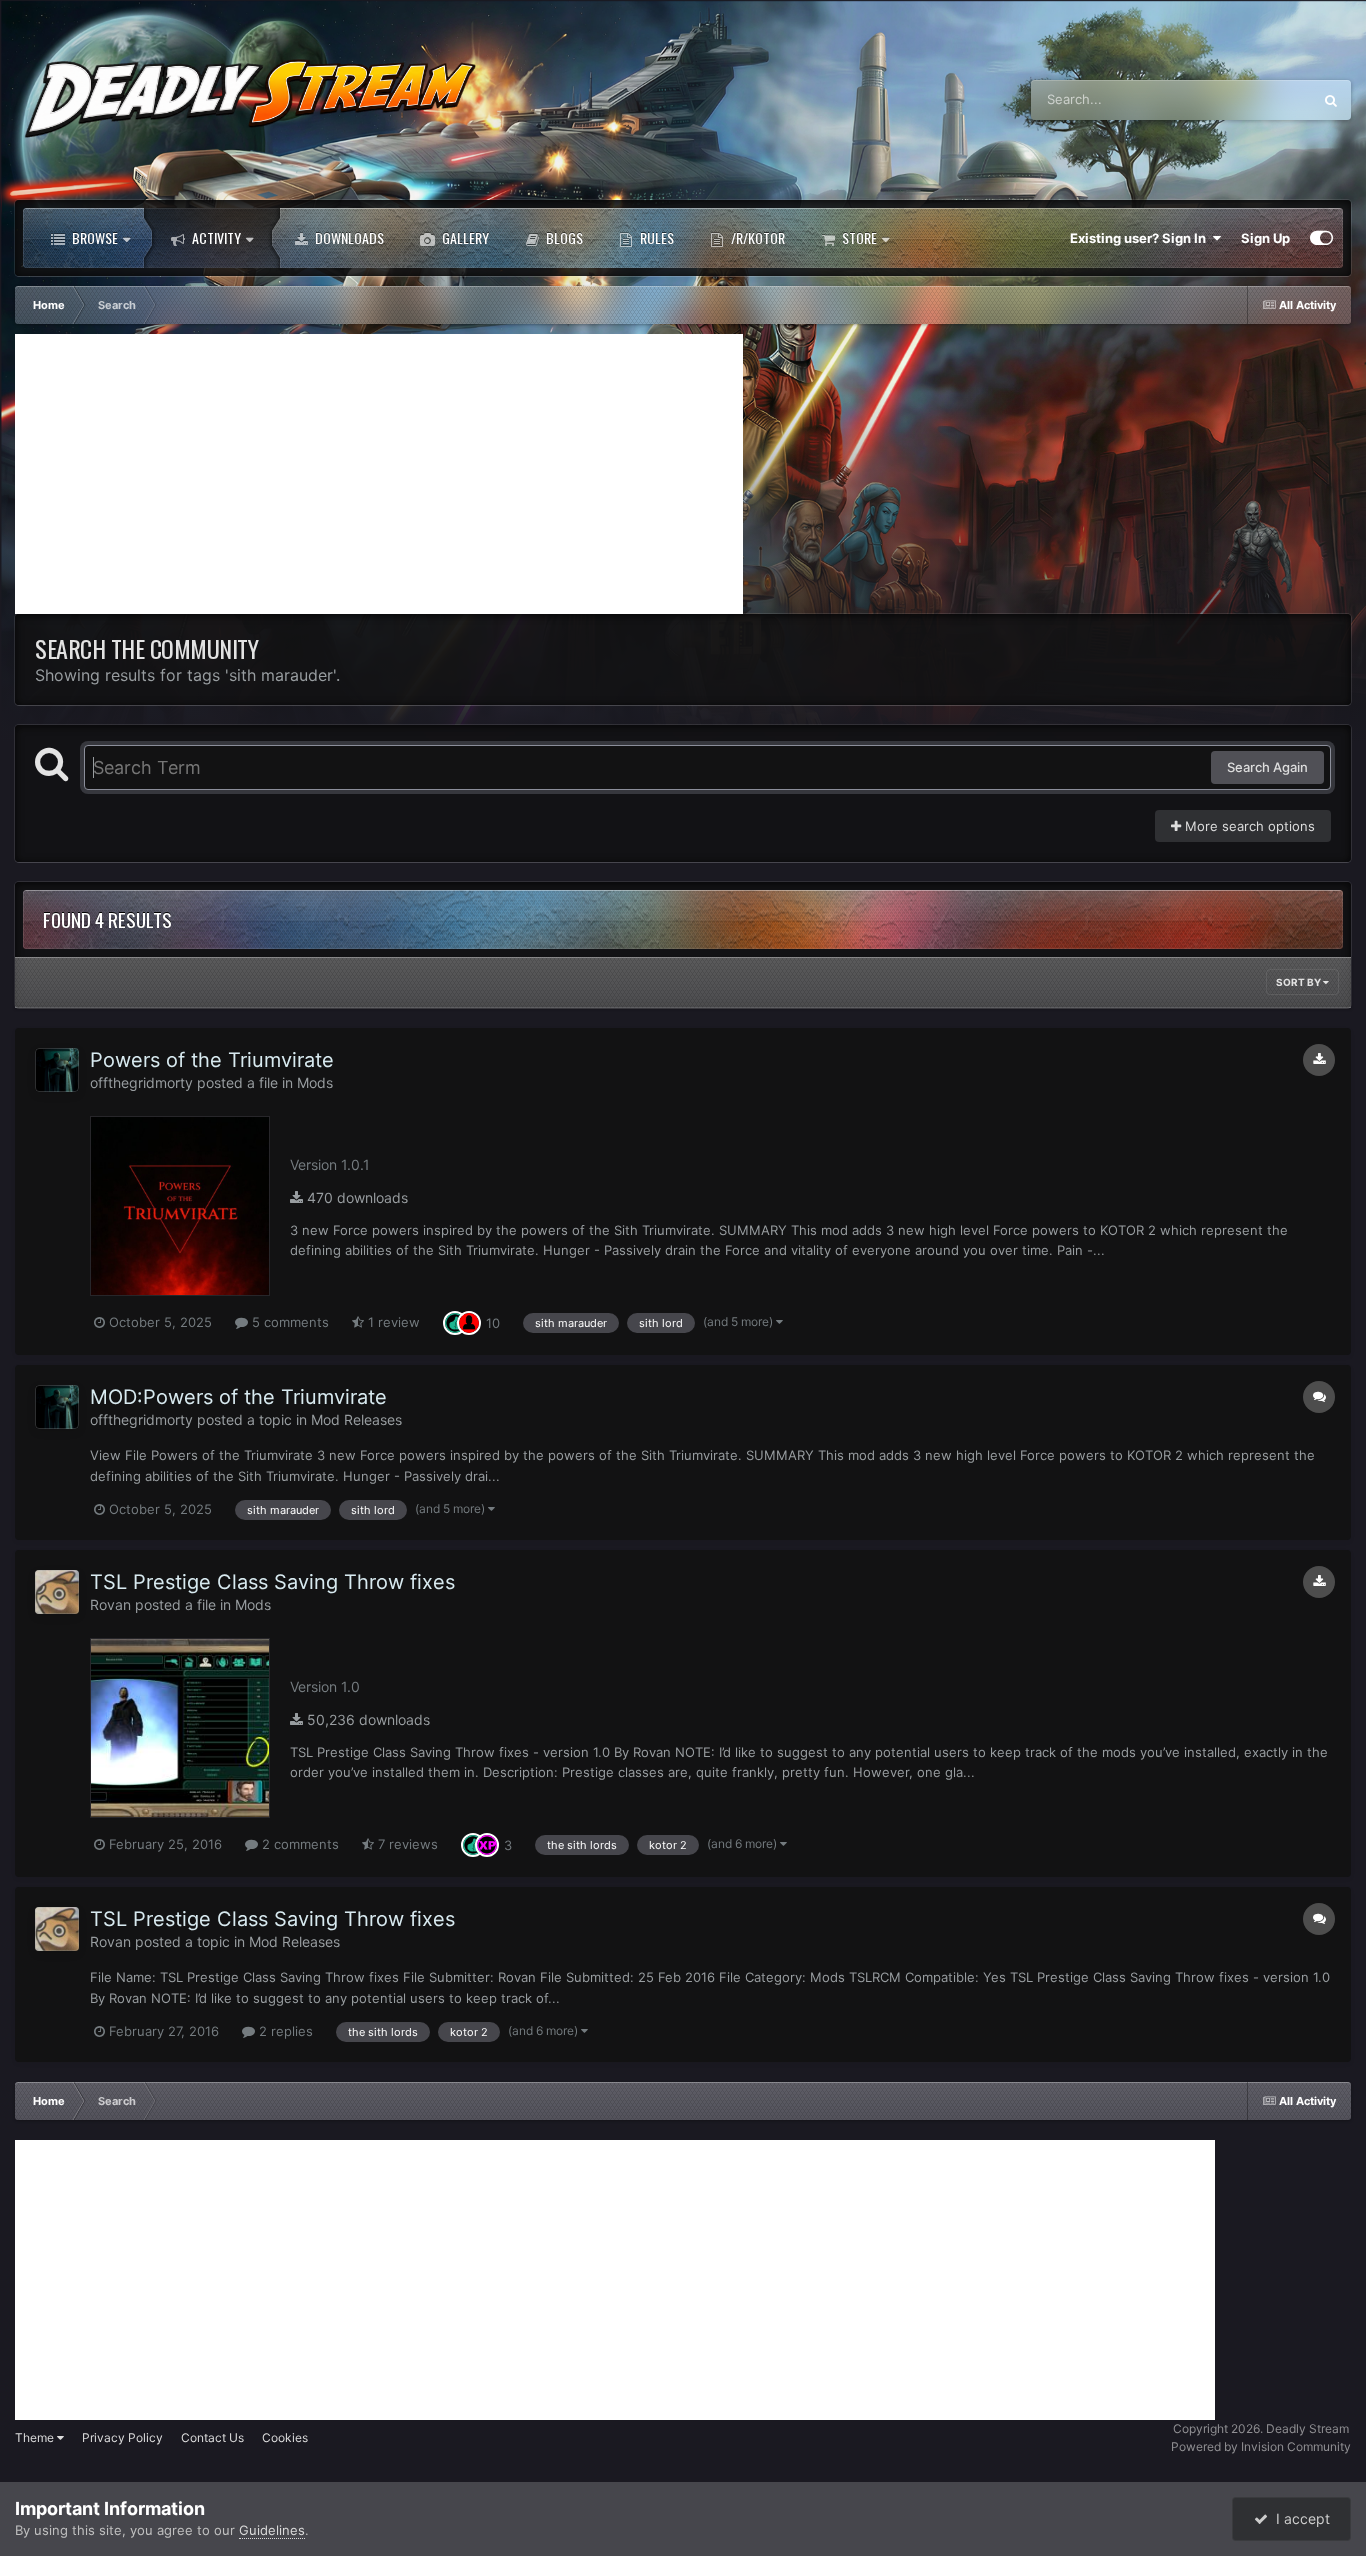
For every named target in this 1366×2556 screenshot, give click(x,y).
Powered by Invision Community (1261, 2446)
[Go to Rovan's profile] (57, 1592)
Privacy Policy (122, 2437)
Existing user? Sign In (1141, 238)
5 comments (288, 1322)
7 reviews (406, 1844)
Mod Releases (356, 1419)
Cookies (285, 2437)
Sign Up (1265, 238)
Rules (655, 237)
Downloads (348, 237)
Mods (315, 1082)
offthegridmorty (141, 1082)
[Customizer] (1321, 238)
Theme (36, 2437)
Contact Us (212, 2437)
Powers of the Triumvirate (212, 1060)
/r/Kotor (756, 237)
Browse (93, 237)
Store (858, 237)
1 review (392, 1322)
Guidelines (272, 2530)
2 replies (284, 2031)
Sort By (1299, 982)
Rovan (110, 1604)
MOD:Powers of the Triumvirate (238, 1397)
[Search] (1331, 100)
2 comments (298, 1844)
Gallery (464, 237)
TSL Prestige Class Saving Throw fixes (272, 1582)
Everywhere (1250, 99)
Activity (215, 237)
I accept (1299, 2518)
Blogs (563, 237)
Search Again (1267, 767)
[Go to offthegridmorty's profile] (57, 1070)
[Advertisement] (379, 474)
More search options (1248, 826)
